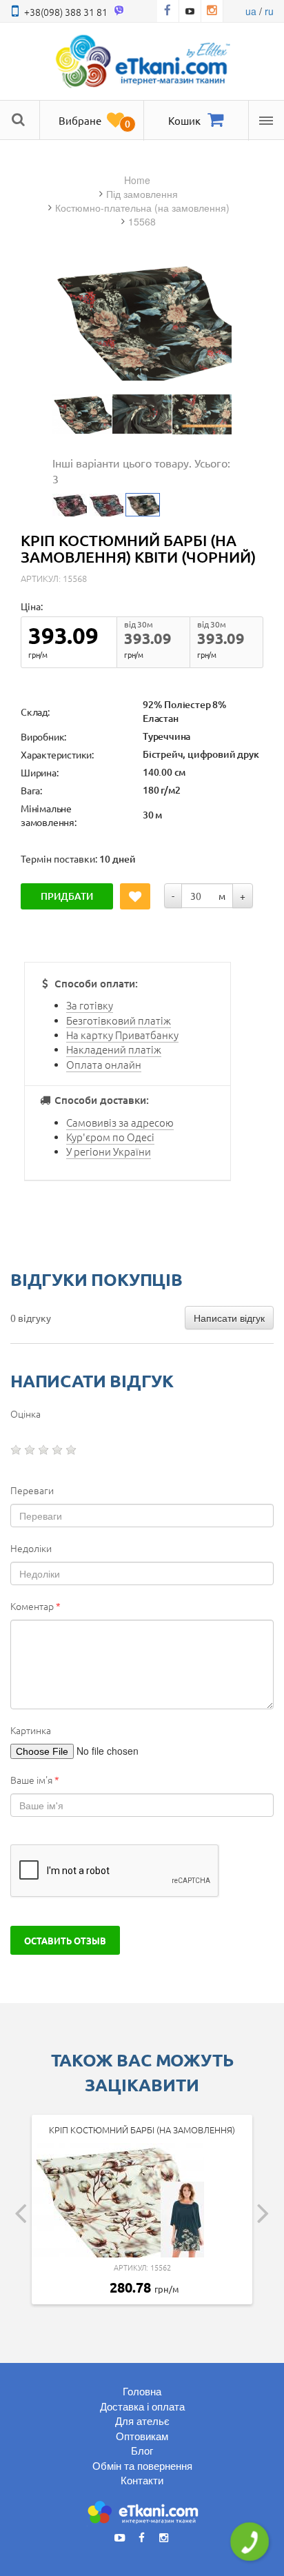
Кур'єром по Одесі (110, 1137)
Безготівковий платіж (119, 1020)
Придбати (67, 896)
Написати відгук (229, 1318)
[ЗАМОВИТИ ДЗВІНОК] (250, 2542)
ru (269, 11)
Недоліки (31, 1548)
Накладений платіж (114, 1049)
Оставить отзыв (65, 1940)
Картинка (31, 1730)
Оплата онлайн (104, 1064)
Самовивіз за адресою (120, 1122)
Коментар (35, 1606)
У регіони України (109, 1151)
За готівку (90, 1005)
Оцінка (26, 1413)
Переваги (32, 1490)
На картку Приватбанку (122, 1035)
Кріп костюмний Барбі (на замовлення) (142, 2130)
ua (251, 11)
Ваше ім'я (35, 1780)
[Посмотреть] (82, 414)
